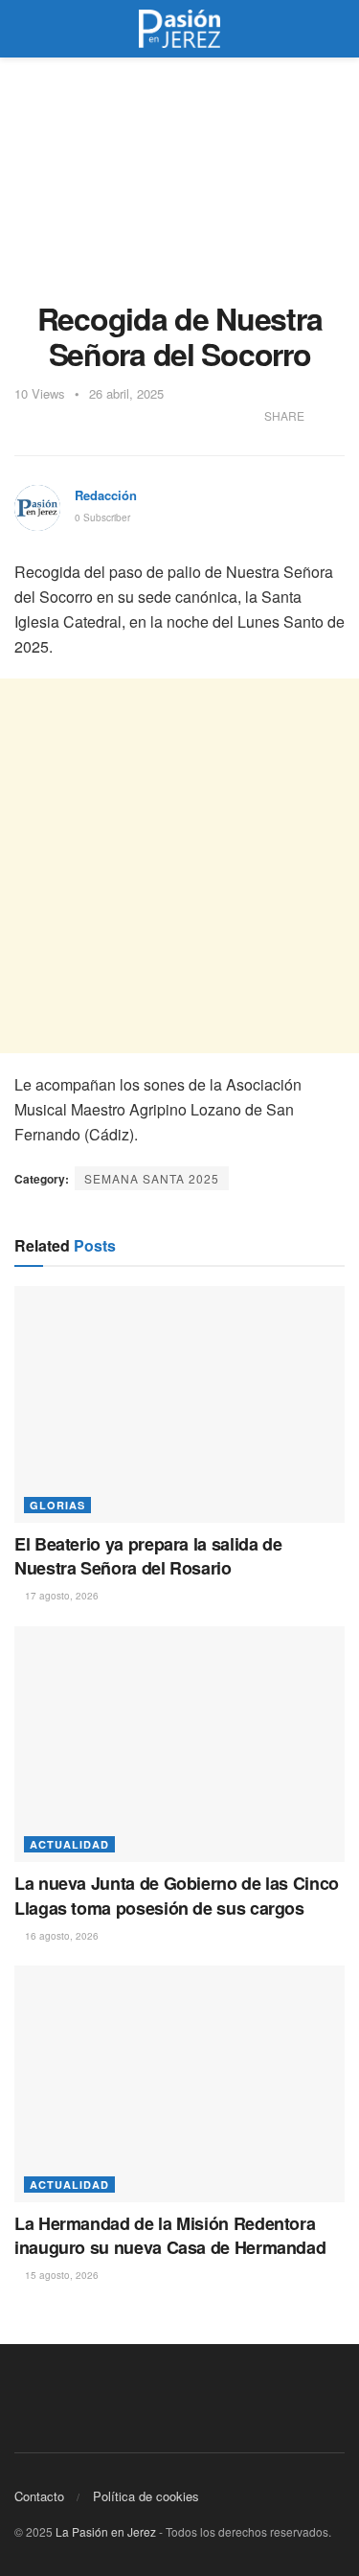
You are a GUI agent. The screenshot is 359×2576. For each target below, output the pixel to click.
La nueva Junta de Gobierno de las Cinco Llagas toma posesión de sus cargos (177, 1895)
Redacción (106, 495)
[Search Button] (337, 29)
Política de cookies (146, 2496)
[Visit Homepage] (180, 29)
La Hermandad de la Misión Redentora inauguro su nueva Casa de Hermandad (170, 2235)
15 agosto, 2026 (60, 2275)
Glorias (57, 1505)
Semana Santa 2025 (152, 1178)
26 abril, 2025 (126, 393)
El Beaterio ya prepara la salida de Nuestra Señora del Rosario (148, 1556)
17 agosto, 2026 (60, 1596)
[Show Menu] (22, 29)
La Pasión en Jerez (106, 2531)
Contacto (39, 2496)
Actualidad (69, 1844)
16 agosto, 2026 (60, 1936)
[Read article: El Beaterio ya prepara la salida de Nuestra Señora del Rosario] (179, 1404)
